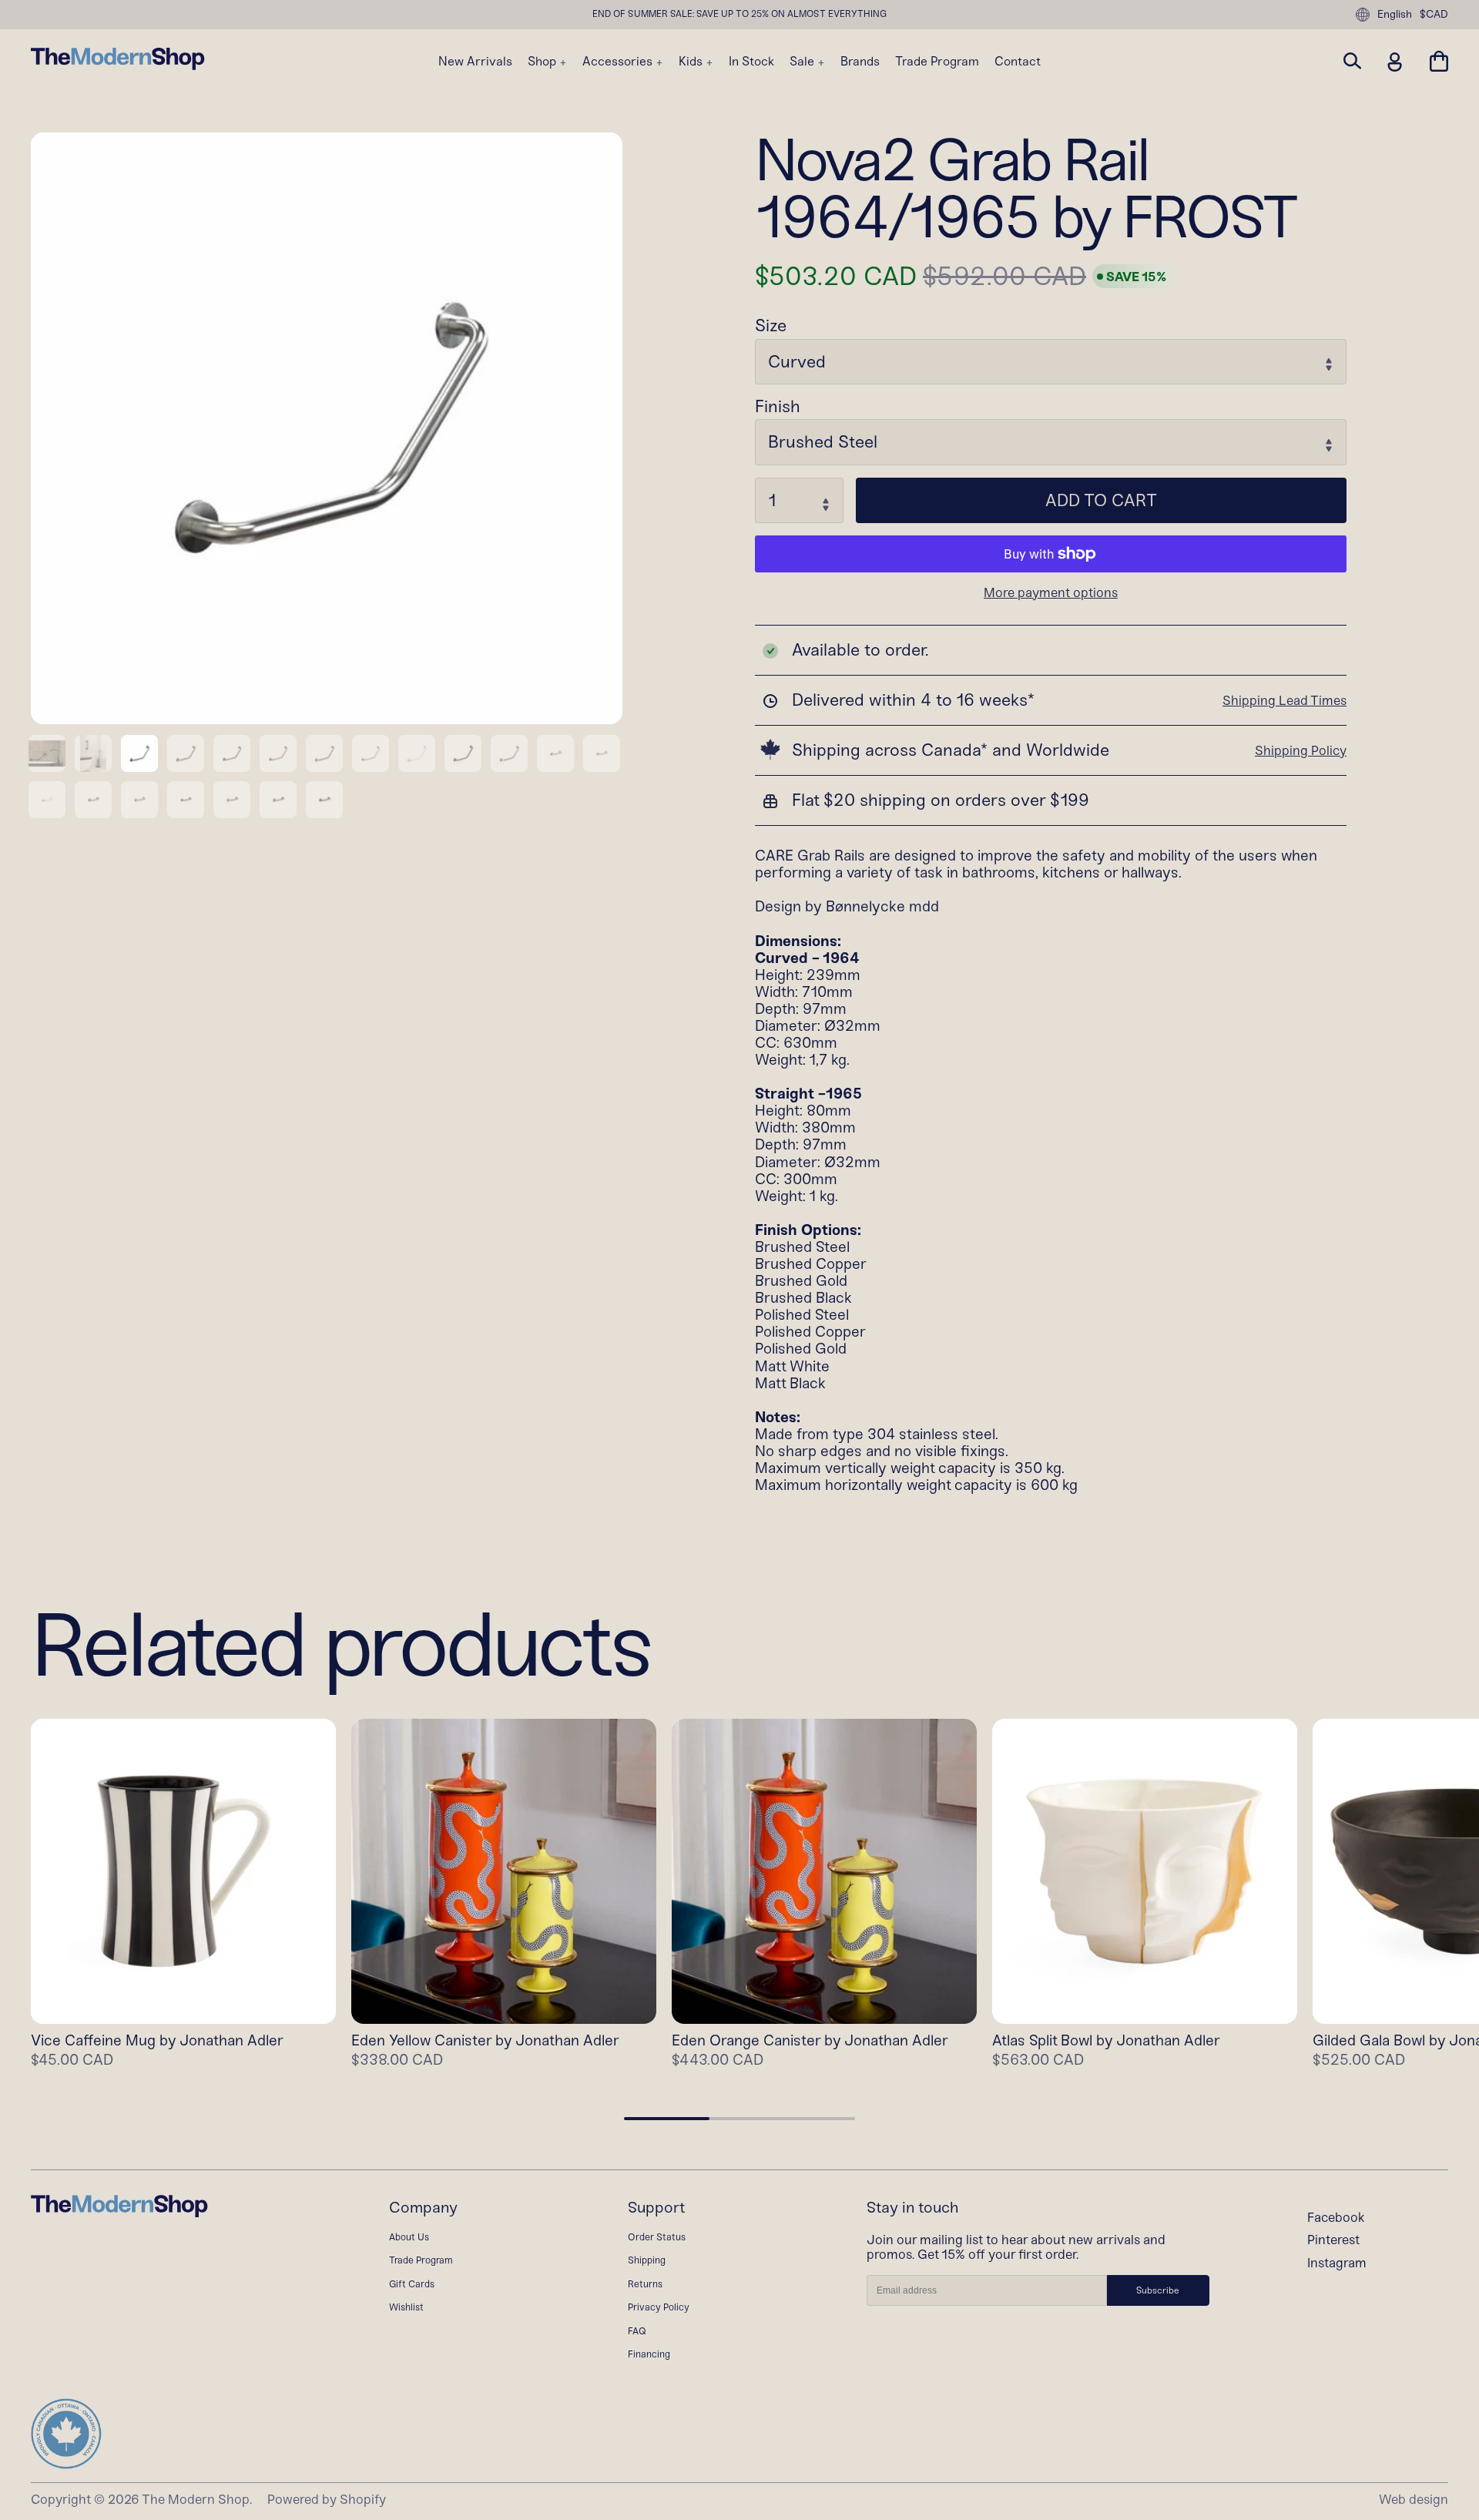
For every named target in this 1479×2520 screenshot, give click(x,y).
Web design (1414, 2499)
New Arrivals (475, 62)
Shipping (647, 2260)
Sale (803, 62)
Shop (543, 62)
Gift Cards (412, 2284)
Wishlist (406, 2307)
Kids (692, 62)
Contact (1018, 62)
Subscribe (1158, 2290)
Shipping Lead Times (1284, 700)
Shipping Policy (1301, 750)
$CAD (1434, 15)
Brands (860, 62)
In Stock (751, 62)
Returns (645, 2284)
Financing (649, 2354)
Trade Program (937, 62)
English (1395, 14)
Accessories (619, 62)
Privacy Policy (659, 2307)
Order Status (657, 2237)
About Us (409, 2237)
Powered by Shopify (327, 2499)
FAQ (637, 2331)
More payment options (1051, 593)
